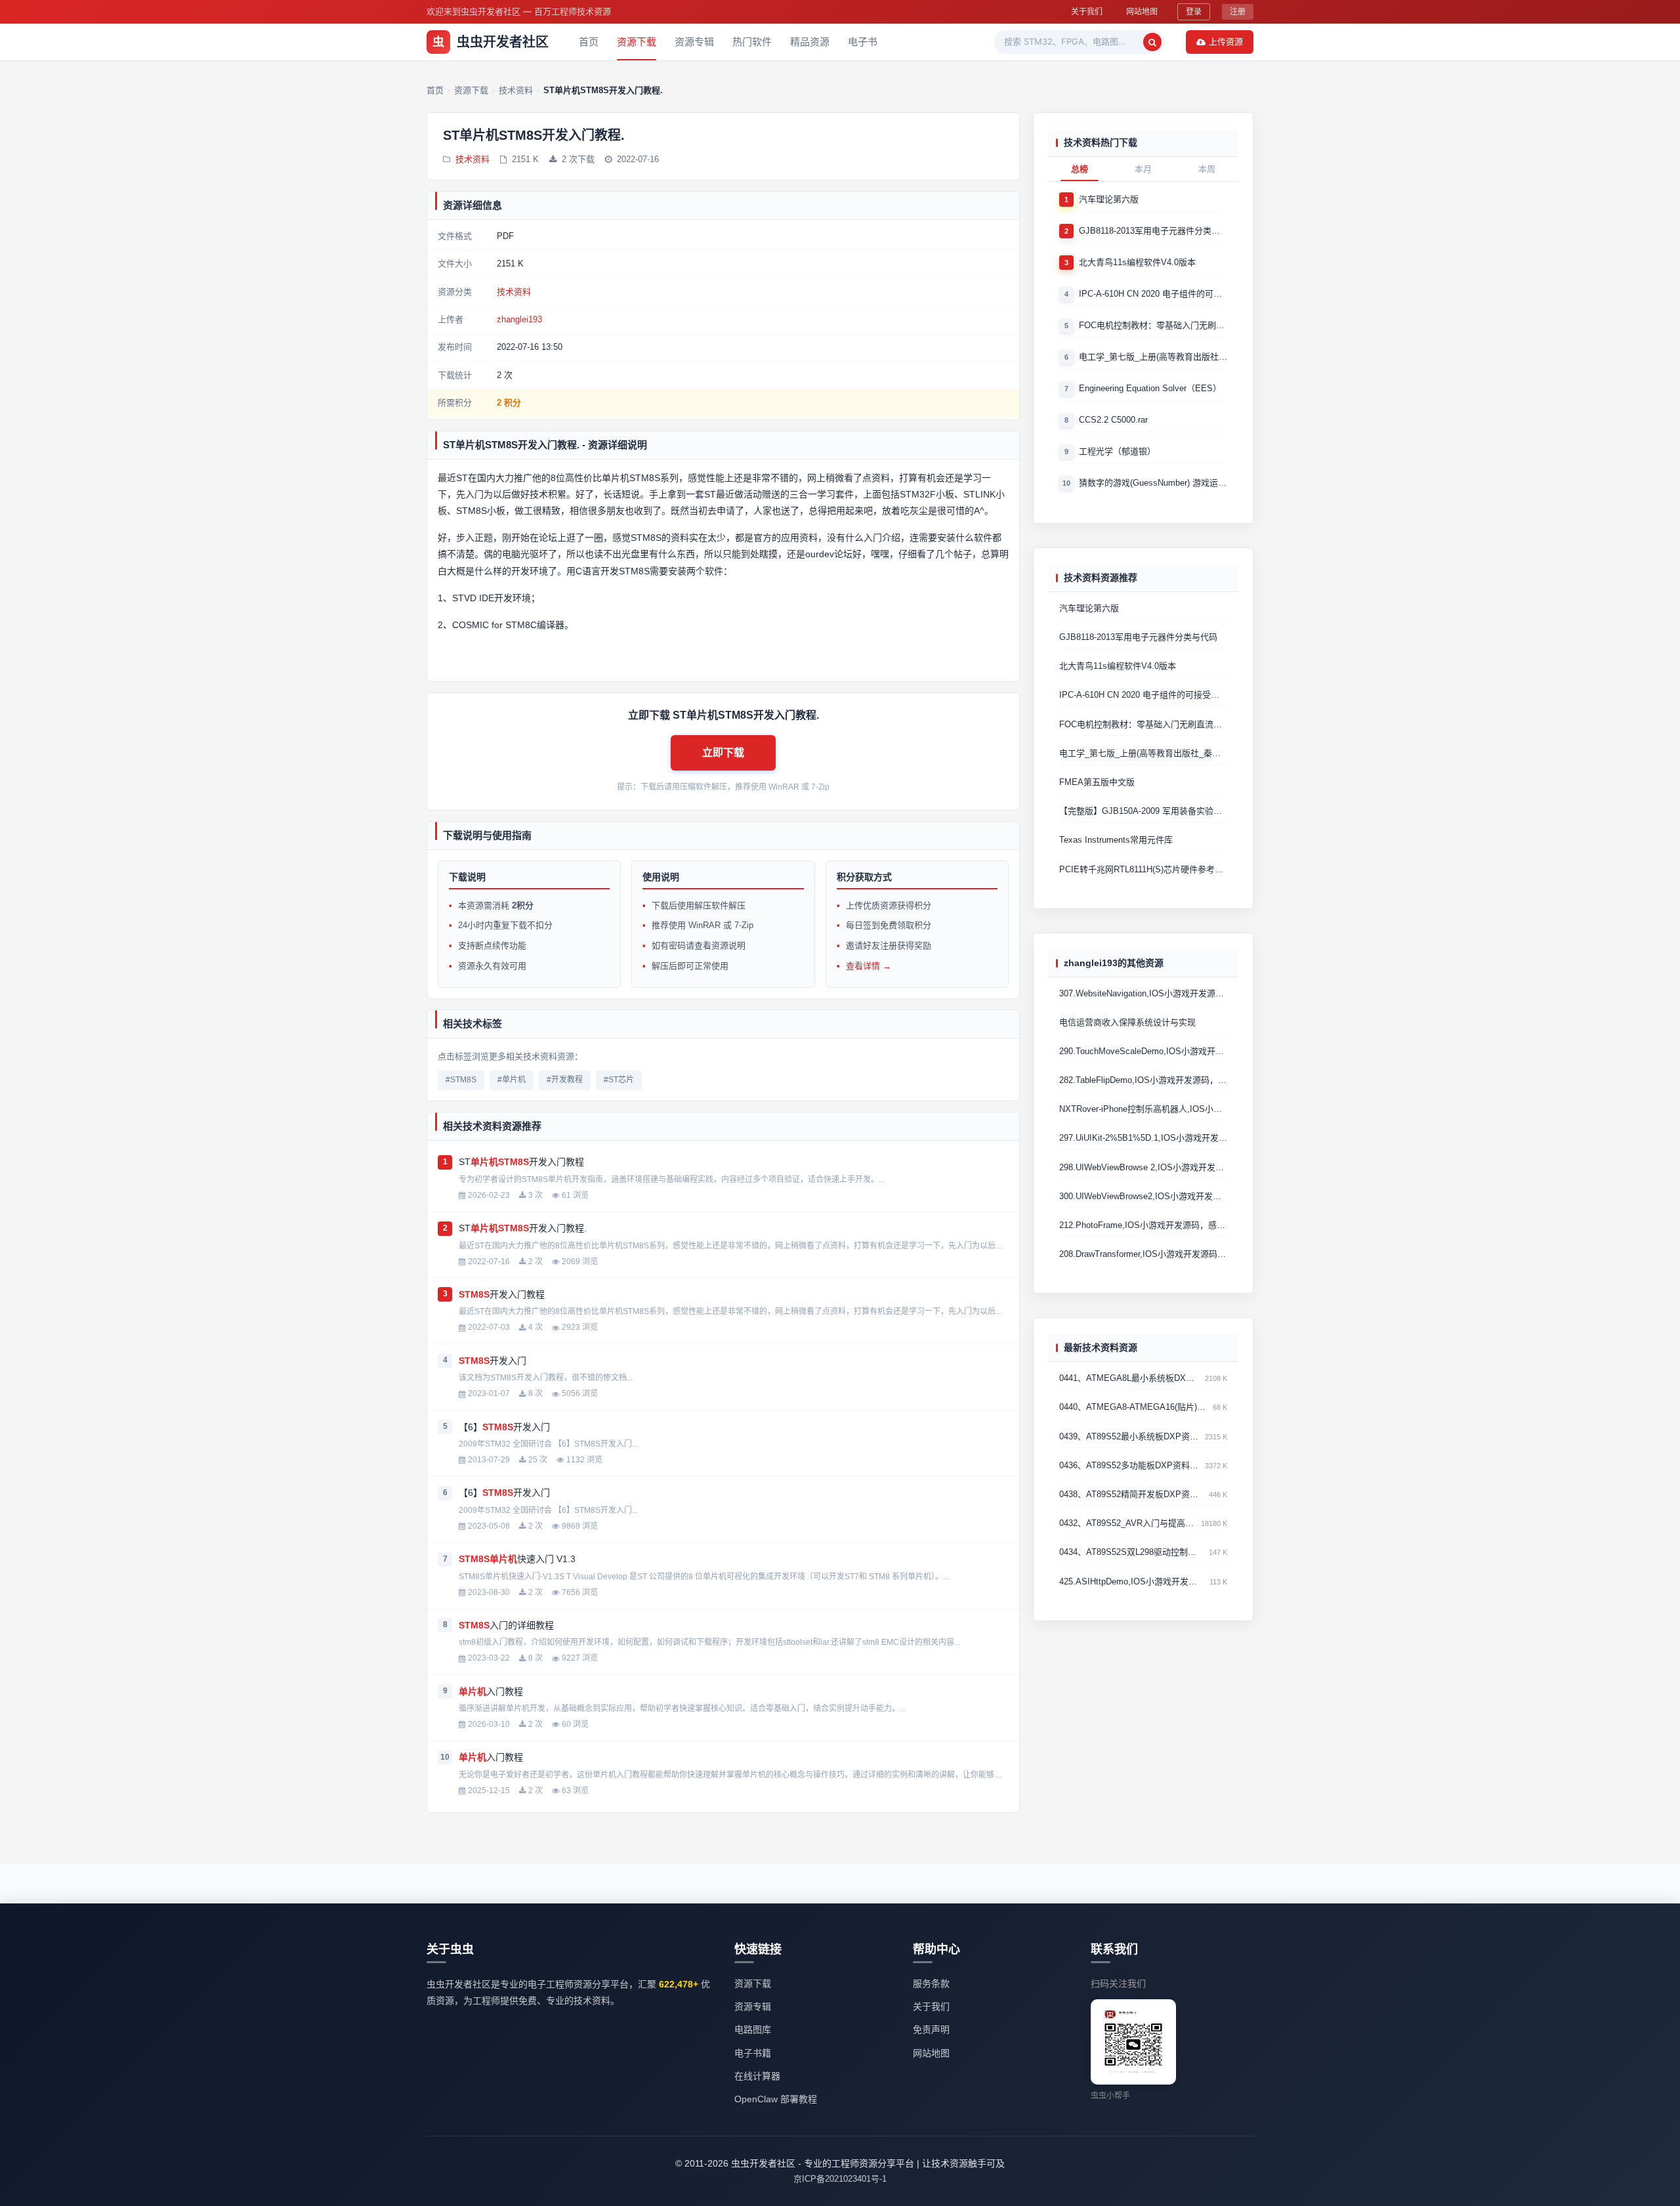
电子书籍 (753, 2053)
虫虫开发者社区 (491, 42)
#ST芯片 (619, 1080)
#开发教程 (565, 1080)
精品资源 (810, 42)
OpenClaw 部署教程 (776, 2099)
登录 (1194, 11)
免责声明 (931, 2029)
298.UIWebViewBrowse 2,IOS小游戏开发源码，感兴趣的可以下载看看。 (1143, 1167)
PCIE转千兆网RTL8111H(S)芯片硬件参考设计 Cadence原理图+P (1143, 869)
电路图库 (753, 2029)
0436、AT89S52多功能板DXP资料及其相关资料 (1129, 1465)
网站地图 (1142, 11)
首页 (589, 42)
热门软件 (752, 42)
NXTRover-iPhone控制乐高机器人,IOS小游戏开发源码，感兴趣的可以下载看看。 (1143, 1110)
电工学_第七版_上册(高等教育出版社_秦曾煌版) (1153, 357)
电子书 (863, 42)
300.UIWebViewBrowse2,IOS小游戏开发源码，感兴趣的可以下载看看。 (1143, 1196)
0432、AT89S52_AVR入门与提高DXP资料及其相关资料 (1127, 1524)
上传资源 (1226, 41)
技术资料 (472, 159)
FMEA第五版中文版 (1097, 782)
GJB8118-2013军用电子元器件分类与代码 (1153, 231)
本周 (1207, 169)
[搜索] (1152, 42)
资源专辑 (694, 42)
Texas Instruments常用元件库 (1116, 840)
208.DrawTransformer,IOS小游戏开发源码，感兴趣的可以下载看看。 (1143, 1255)
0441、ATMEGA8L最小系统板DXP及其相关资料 (1129, 1379)
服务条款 (931, 1983)
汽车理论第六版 (1109, 199)
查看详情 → (869, 966)
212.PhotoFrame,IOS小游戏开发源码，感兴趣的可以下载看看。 (1143, 1225)
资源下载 (637, 42)
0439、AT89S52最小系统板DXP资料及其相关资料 (1129, 1436)
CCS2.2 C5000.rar (1113, 420)
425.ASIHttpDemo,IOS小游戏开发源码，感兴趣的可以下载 (1132, 1581)
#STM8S (461, 1080)
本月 (1143, 169)
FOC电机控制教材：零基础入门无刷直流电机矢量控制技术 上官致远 (1153, 325)
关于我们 (1087, 11)
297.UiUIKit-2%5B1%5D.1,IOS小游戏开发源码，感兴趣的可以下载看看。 (1143, 1138)
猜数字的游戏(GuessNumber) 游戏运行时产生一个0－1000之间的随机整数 (1153, 483)
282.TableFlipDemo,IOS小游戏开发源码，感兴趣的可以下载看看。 (1143, 1080)
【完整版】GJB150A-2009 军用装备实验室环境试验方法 (1143, 812)
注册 (1238, 11)
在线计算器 (757, 2076)
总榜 (1080, 169)
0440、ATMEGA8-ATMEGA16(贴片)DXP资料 (1133, 1408)
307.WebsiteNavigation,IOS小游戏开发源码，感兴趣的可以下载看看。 (1143, 993)
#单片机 (512, 1080)
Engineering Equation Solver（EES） (1150, 388)
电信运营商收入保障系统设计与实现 (1127, 1022)
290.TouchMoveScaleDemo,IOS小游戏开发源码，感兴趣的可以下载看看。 (1143, 1051)
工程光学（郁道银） (1117, 451)
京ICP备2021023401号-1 (840, 2179)
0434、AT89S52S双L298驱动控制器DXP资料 (1131, 1553)
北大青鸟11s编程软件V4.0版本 (1137, 262)
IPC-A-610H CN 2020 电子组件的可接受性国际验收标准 (1153, 294)
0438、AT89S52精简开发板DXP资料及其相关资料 (1131, 1494)
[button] (723, 753)
